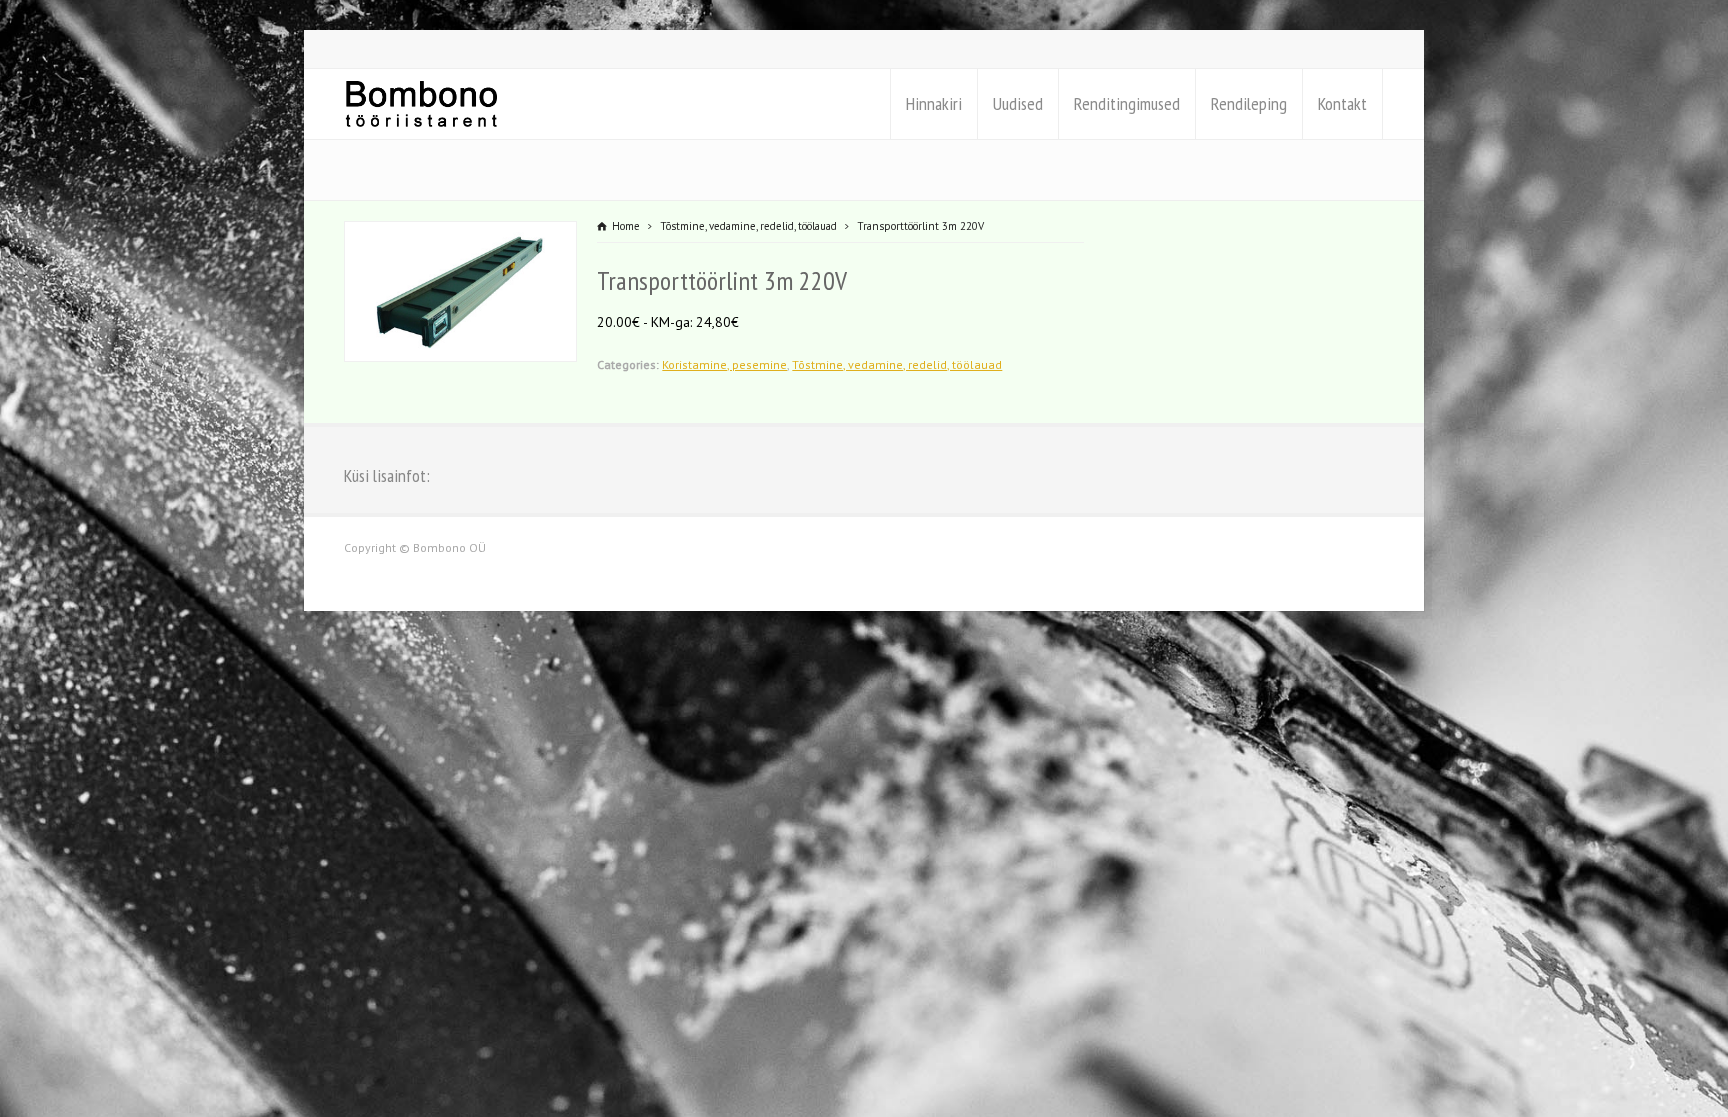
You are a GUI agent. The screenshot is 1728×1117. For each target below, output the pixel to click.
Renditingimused (1127, 103)
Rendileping (1249, 103)
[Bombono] (421, 104)
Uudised (1018, 103)
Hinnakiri (934, 103)
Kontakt (1342, 103)
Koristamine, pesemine (724, 364)
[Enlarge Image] (461, 234)
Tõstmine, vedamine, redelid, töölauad (897, 364)
